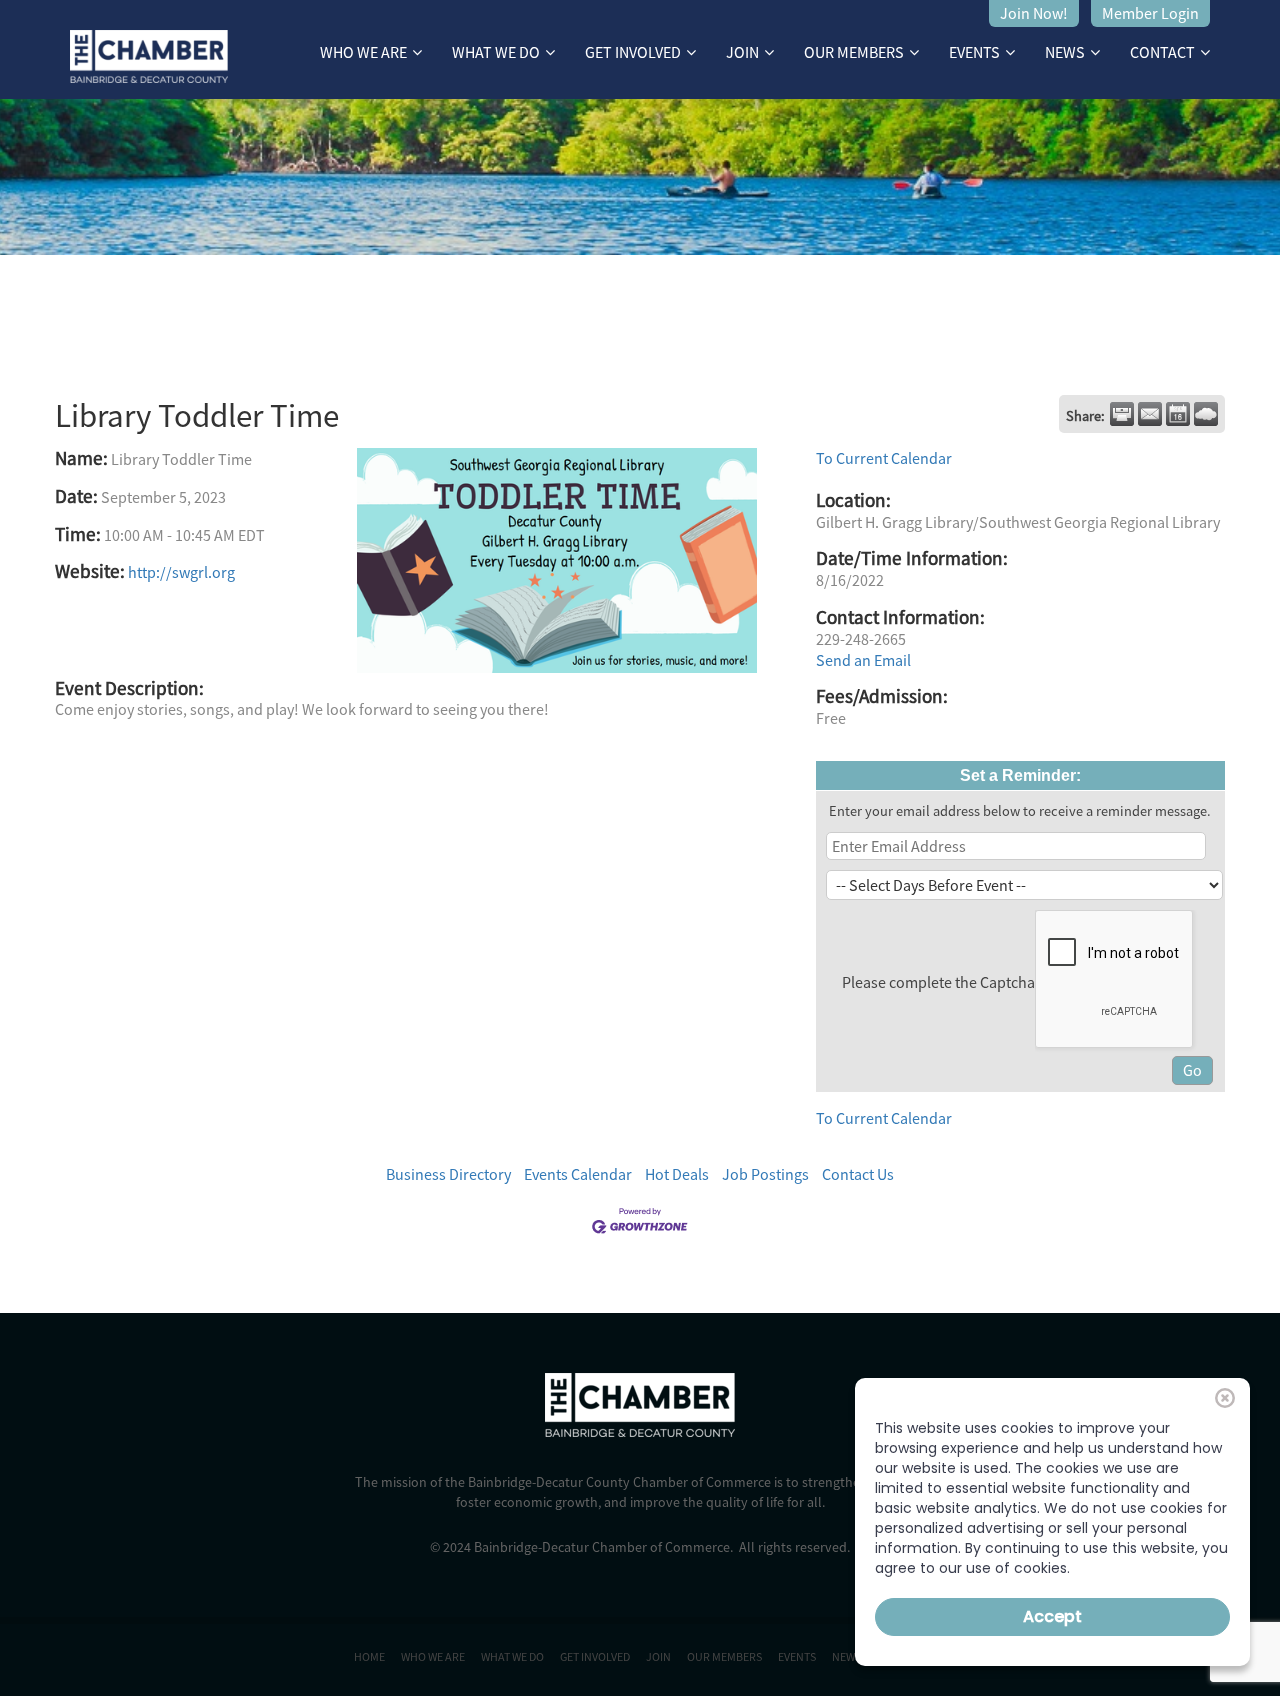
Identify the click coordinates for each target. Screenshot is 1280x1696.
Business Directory (448, 1174)
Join (742, 52)
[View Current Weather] (1206, 414)
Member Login (1150, 13)
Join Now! (1034, 13)
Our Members (854, 52)
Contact (1162, 52)
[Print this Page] (1122, 414)
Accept (1052, 1616)
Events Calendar (578, 1174)
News (1065, 52)
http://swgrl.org (181, 572)
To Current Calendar (884, 458)
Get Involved (633, 52)
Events (974, 52)
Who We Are (363, 52)
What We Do (496, 52)
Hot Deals (677, 1174)
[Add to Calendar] (1178, 414)
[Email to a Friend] (1150, 414)
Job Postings (765, 1174)
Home (369, 1656)
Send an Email (863, 660)
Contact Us (858, 1174)
